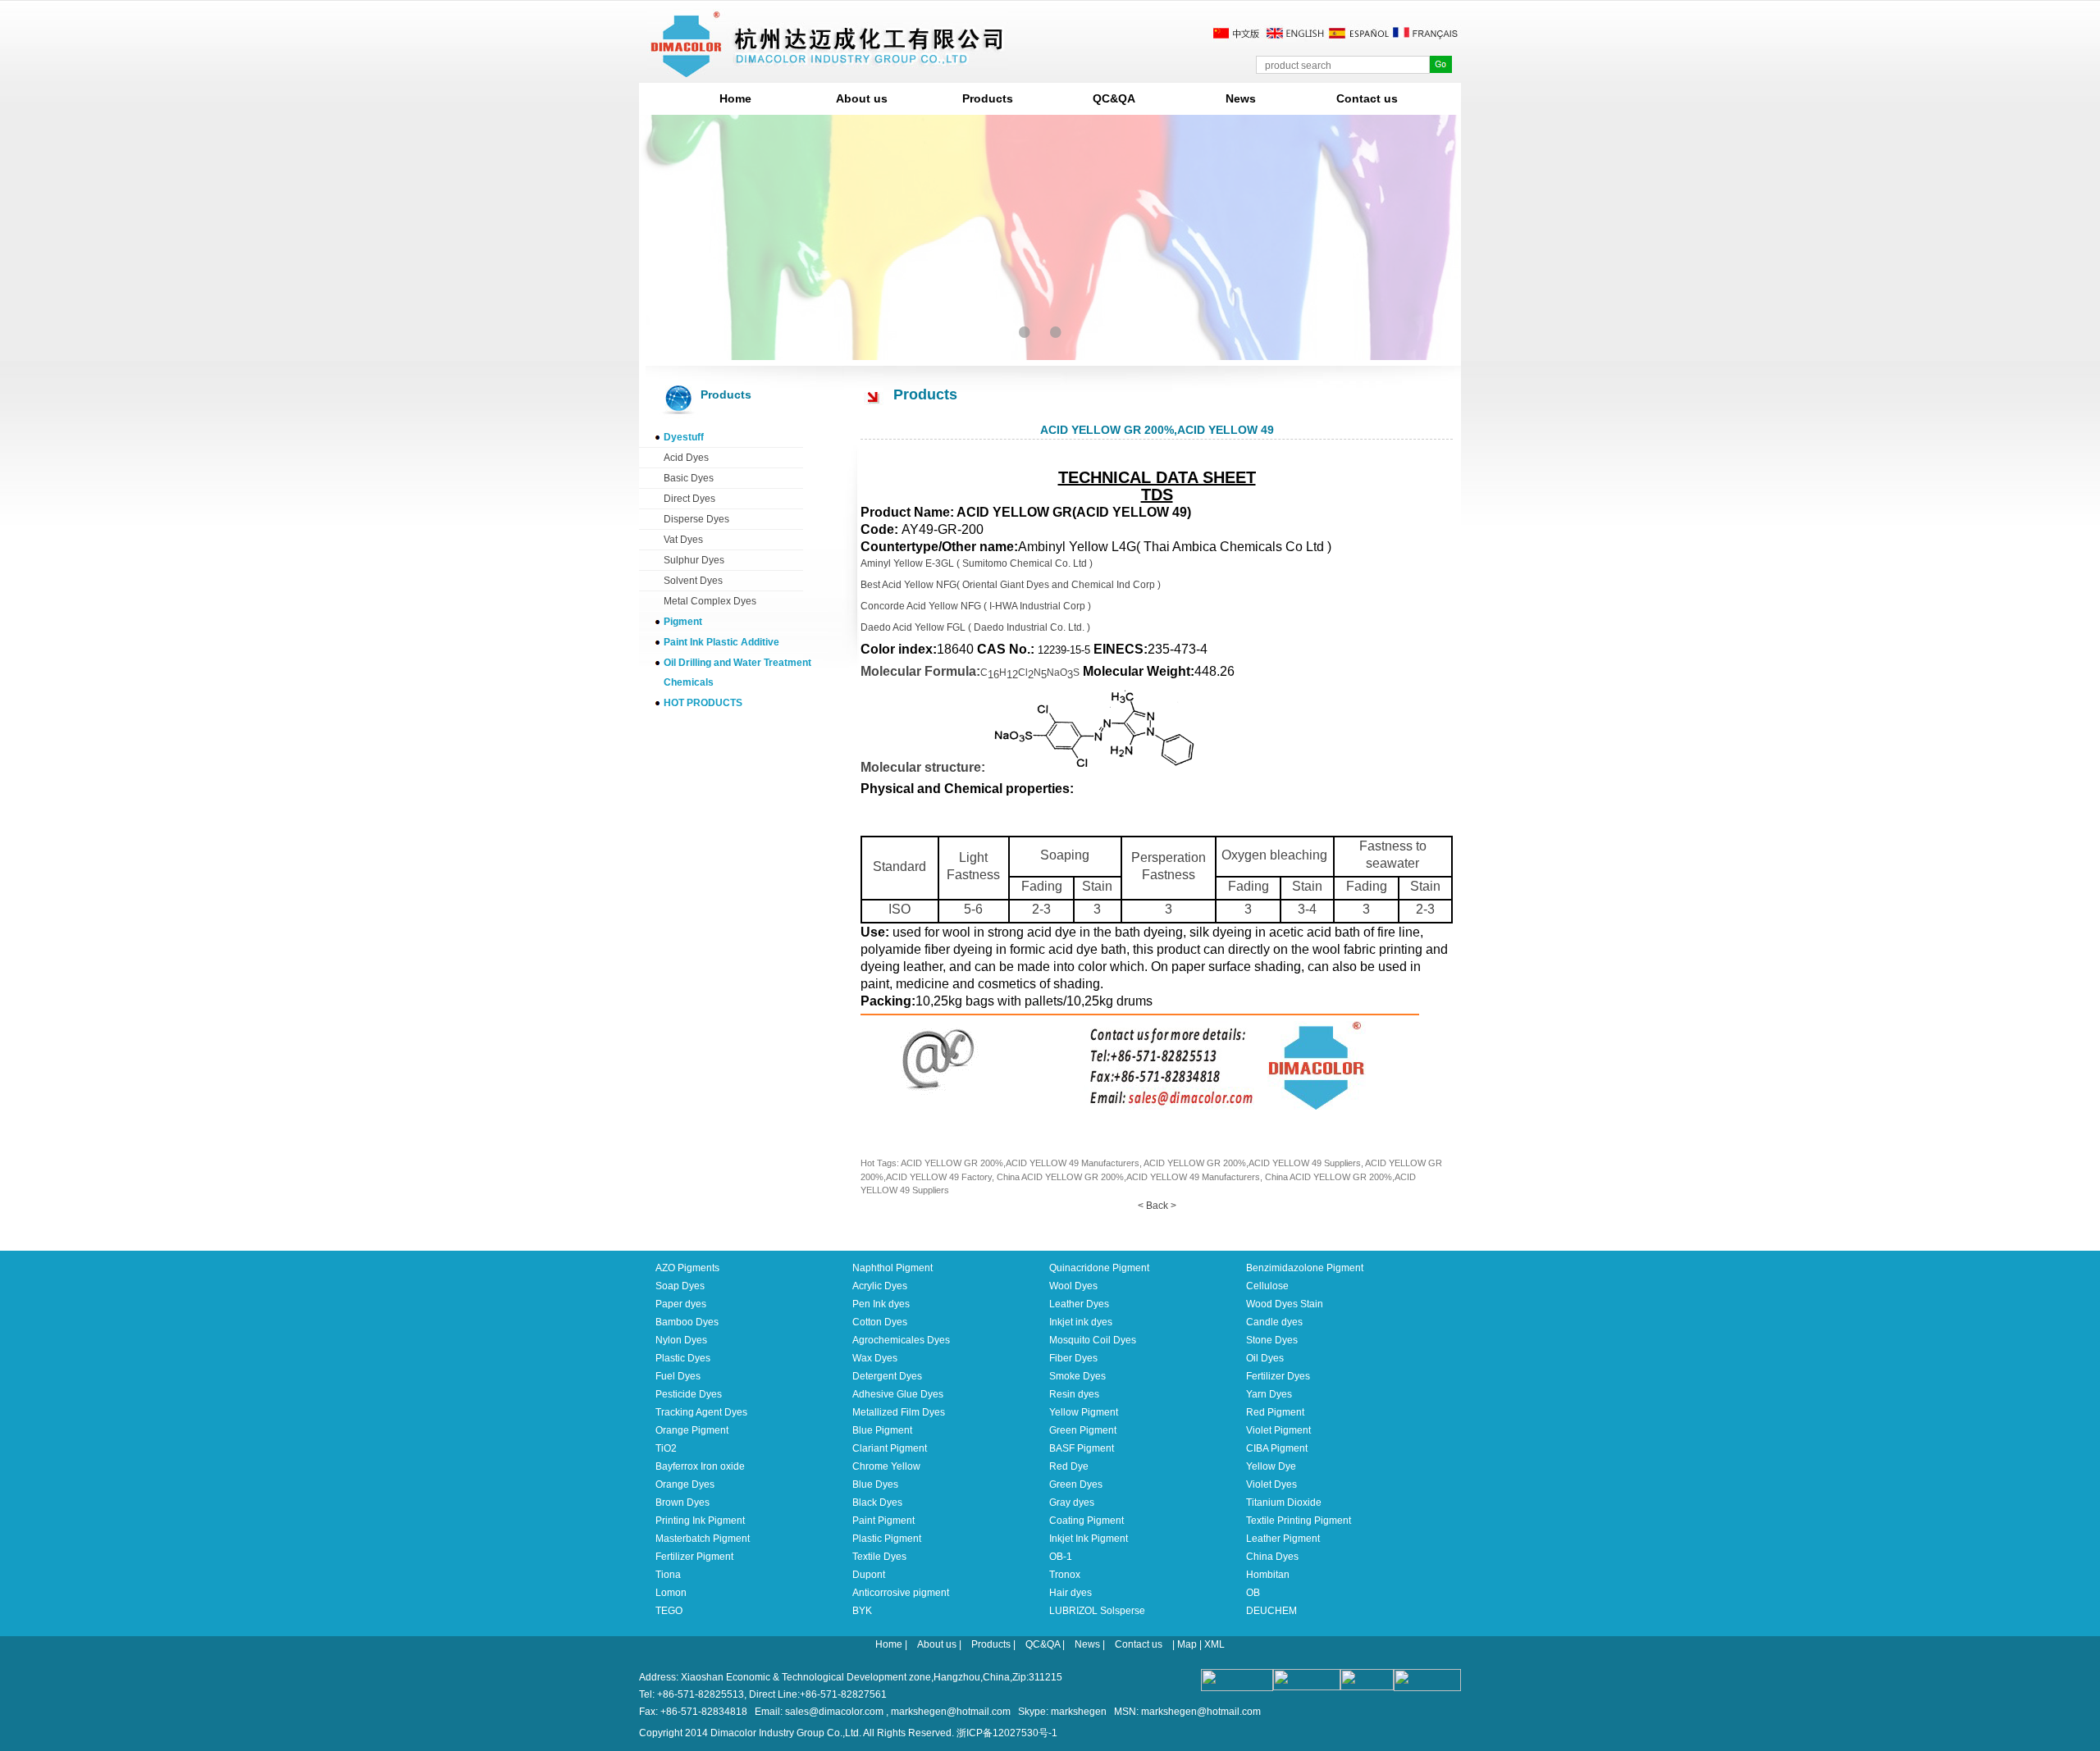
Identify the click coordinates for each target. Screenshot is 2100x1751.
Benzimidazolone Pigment (1305, 1268)
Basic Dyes (689, 478)
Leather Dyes (1079, 1304)
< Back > (1157, 1206)
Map (1187, 1644)
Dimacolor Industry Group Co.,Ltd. (786, 1733)
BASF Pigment (1082, 1448)
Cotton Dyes (880, 1322)
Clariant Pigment (890, 1448)
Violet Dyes (1271, 1484)
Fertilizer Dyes (1278, 1376)
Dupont (869, 1575)
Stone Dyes (1272, 1340)
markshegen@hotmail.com (951, 1712)
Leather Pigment (1283, 1539)
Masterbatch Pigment (703, 1539)
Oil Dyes (1265, 1358)
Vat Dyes (683, 540)
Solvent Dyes (693, 581)
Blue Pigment (882, 1430)
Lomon (671, 1593)
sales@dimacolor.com (834, 1712)
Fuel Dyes (678, 1376)
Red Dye (1069, 1466)
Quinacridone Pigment (1099, 1268)
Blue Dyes (875, 1484)
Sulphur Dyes (694, 560)
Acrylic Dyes (880, 1286)
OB (1253, 1593)
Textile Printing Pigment (1299, 1521)
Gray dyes (1072, 1502)
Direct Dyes (689, 499)
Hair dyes (1071, 1593)
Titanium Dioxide (1284, 1502)
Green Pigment (1083, 1430)
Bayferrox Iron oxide (700, 1466)
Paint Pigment (883, 1521)
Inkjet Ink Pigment (1089, 1539)
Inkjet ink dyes (1081, 1322)
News (1241, 98)
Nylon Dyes (681, 1340)
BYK (862, 1611)
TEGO (669, 1611)
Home (735, 98)
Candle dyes (1274, 1322)
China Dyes (1272, 1557)
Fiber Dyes (1073, 1358)
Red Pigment (1275, 1412)
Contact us (1367, 98)
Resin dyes (1074, 1394)
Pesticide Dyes (689, 1394)
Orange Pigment (692, 1430)
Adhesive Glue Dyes (898, 1394)
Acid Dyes (686, 458)
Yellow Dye (1271, 1466)
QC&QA (1114, 98)
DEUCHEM (1271, 1611)
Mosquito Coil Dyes (1093, 1340)
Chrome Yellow (886, 1466)
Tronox (1065, 1575)
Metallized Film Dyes (899, 1412)
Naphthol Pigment (892, 1268)
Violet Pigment (1278, 1430)
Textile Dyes (879, 1557)
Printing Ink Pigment (700, 1521)
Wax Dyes (875, 1358)
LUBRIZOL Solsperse (1097, 1611)
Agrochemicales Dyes (901, 1340)
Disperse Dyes (696, 519)
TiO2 (666, 1448)
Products (988, 98)
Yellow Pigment (1084, 1412)
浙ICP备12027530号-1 (1007, 1733)
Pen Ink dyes (881, 1304)
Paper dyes (681, 1304)
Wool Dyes (1073, 1286)
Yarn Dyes (1269, 1394)
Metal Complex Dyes (710, 601)
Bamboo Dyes (687, 1322)
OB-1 (1061, 1557)
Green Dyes (1076, 1484)
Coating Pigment (1087, 1521)
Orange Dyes (685, 1484)
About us (862, 98)
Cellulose (1267, 1286)
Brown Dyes (682, 1502)
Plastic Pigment (887, 1539)
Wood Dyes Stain (1285, 1304)
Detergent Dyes (887, 1376)
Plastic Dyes (683, 1358)
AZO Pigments (687, 1268)
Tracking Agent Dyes (701, 1412)
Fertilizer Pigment (694, 1557)
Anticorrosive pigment (901, 1593)
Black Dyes (877, 1502)
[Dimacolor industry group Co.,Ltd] (828, 71)
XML (1214, 1644)
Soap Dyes (680, 1286)
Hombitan (1268, 1575)
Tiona (668, 1575)
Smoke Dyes (1077, 1376)
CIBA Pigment (1277, 1448)
